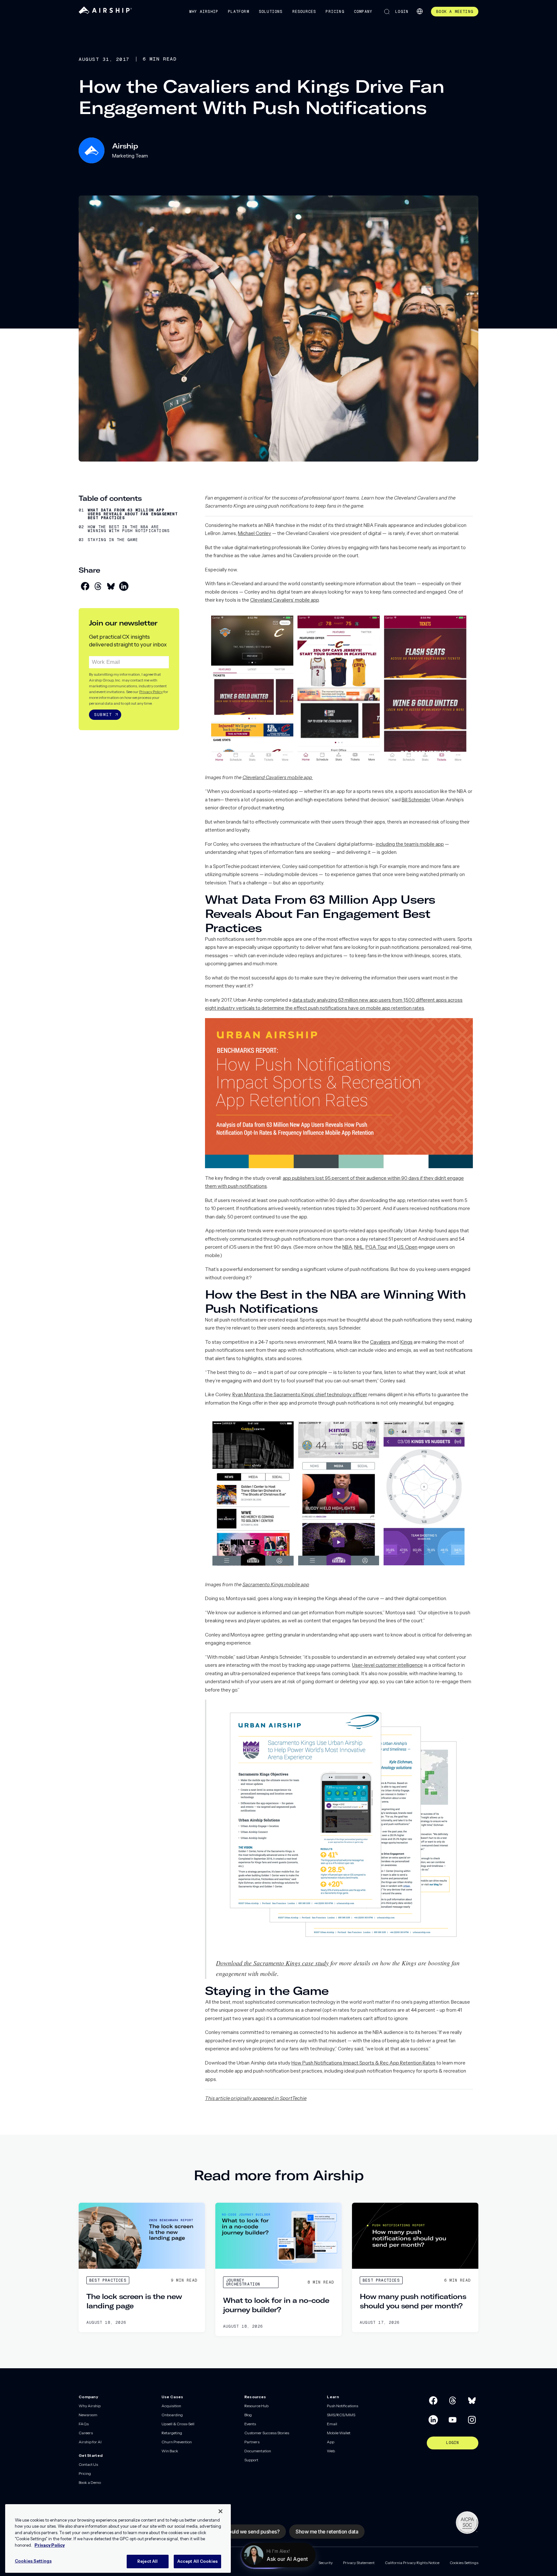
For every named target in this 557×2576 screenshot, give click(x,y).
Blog (248, 2415)
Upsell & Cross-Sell (178, 2424)
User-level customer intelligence (387, 1665)
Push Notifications (342, 2406)
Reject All (147, 2561)
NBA (347, 1247)
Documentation (258, 2451)
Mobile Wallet (339, 2433)
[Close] (220, 2511)
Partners (252, 2442)
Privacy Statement (359, 2563)
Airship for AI (90, 2442)
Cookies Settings (464, 2563)
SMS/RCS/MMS (341, 2415)
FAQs (84, 2424)
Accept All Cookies (197, 2561)
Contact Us (88, 2464)
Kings (406, 1342)
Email (332, 2424)
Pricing (335, 12)
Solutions (271, 12)
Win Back (170, 2451)
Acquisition (171, 2406)
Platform (239, 12)
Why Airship (204, 12)
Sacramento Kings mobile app (276, 1584)
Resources (304, 12)
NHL (359, 1247)
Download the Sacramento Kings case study (272, 1963)
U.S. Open (407, 1247)
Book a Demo (90, 2482)
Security (326, 2563)
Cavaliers (380, 1342)
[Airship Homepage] (105, 12)
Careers (86, 2433)
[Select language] (420, 11)
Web (331, 2451)
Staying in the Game (113, 540)
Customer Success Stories (267, 2433)
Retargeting (172, 2433)
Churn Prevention (177, 2442)
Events (250, 2424)
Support (251, 2460)
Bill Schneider (416, 800)
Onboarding (172, 2415)
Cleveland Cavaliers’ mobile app (284, 600)
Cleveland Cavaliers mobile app (278, 777)
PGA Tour (376, 1247)
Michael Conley (254, 533)
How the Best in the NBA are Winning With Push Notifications (129, 529)
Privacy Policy (151, 692)
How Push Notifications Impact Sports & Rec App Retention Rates (363, 2063)
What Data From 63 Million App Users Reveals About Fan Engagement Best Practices (133, 514)
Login (402, 12)
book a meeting (455, 12)
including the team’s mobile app (410, 844)
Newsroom (88, 2415)
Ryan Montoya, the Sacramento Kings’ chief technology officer (299, 1394)
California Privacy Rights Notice (412, 2563)
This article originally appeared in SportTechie (256, 2098)
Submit (103, 715)
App (331, 2442)
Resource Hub (256, 2406)
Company (363, 12)
